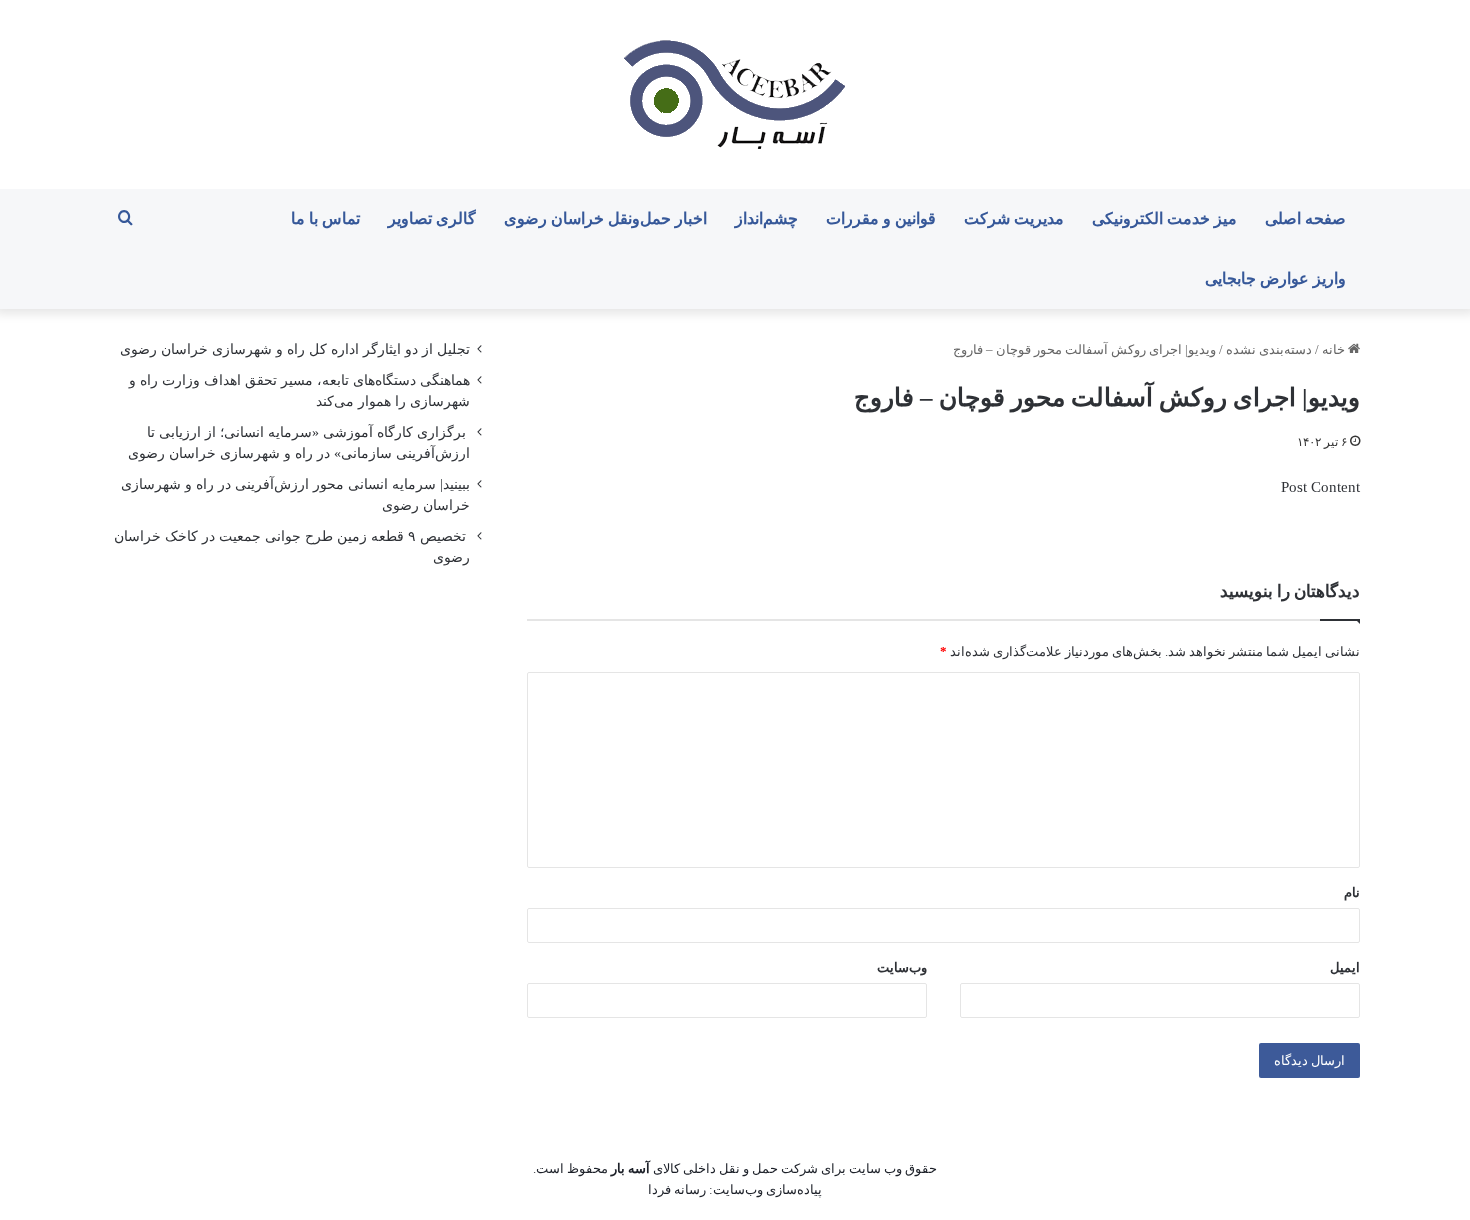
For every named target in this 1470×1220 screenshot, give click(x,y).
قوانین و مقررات (881, 218)
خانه (1335, 349)
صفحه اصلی (1305, 218)
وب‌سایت (902, 967)
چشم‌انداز (766, 218)
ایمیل (1345, 967)
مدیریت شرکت (1014, 218)
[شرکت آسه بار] (735, 94)
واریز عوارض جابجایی (1275, 278)
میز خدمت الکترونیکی (1164, 218)
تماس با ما (325, 218)
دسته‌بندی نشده (1269, 349)
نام (1352, 892)
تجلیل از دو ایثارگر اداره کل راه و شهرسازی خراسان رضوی (295, 349)
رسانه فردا (677, 1189)
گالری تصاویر (432, 218)
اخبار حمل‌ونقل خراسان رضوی (605, 218)
